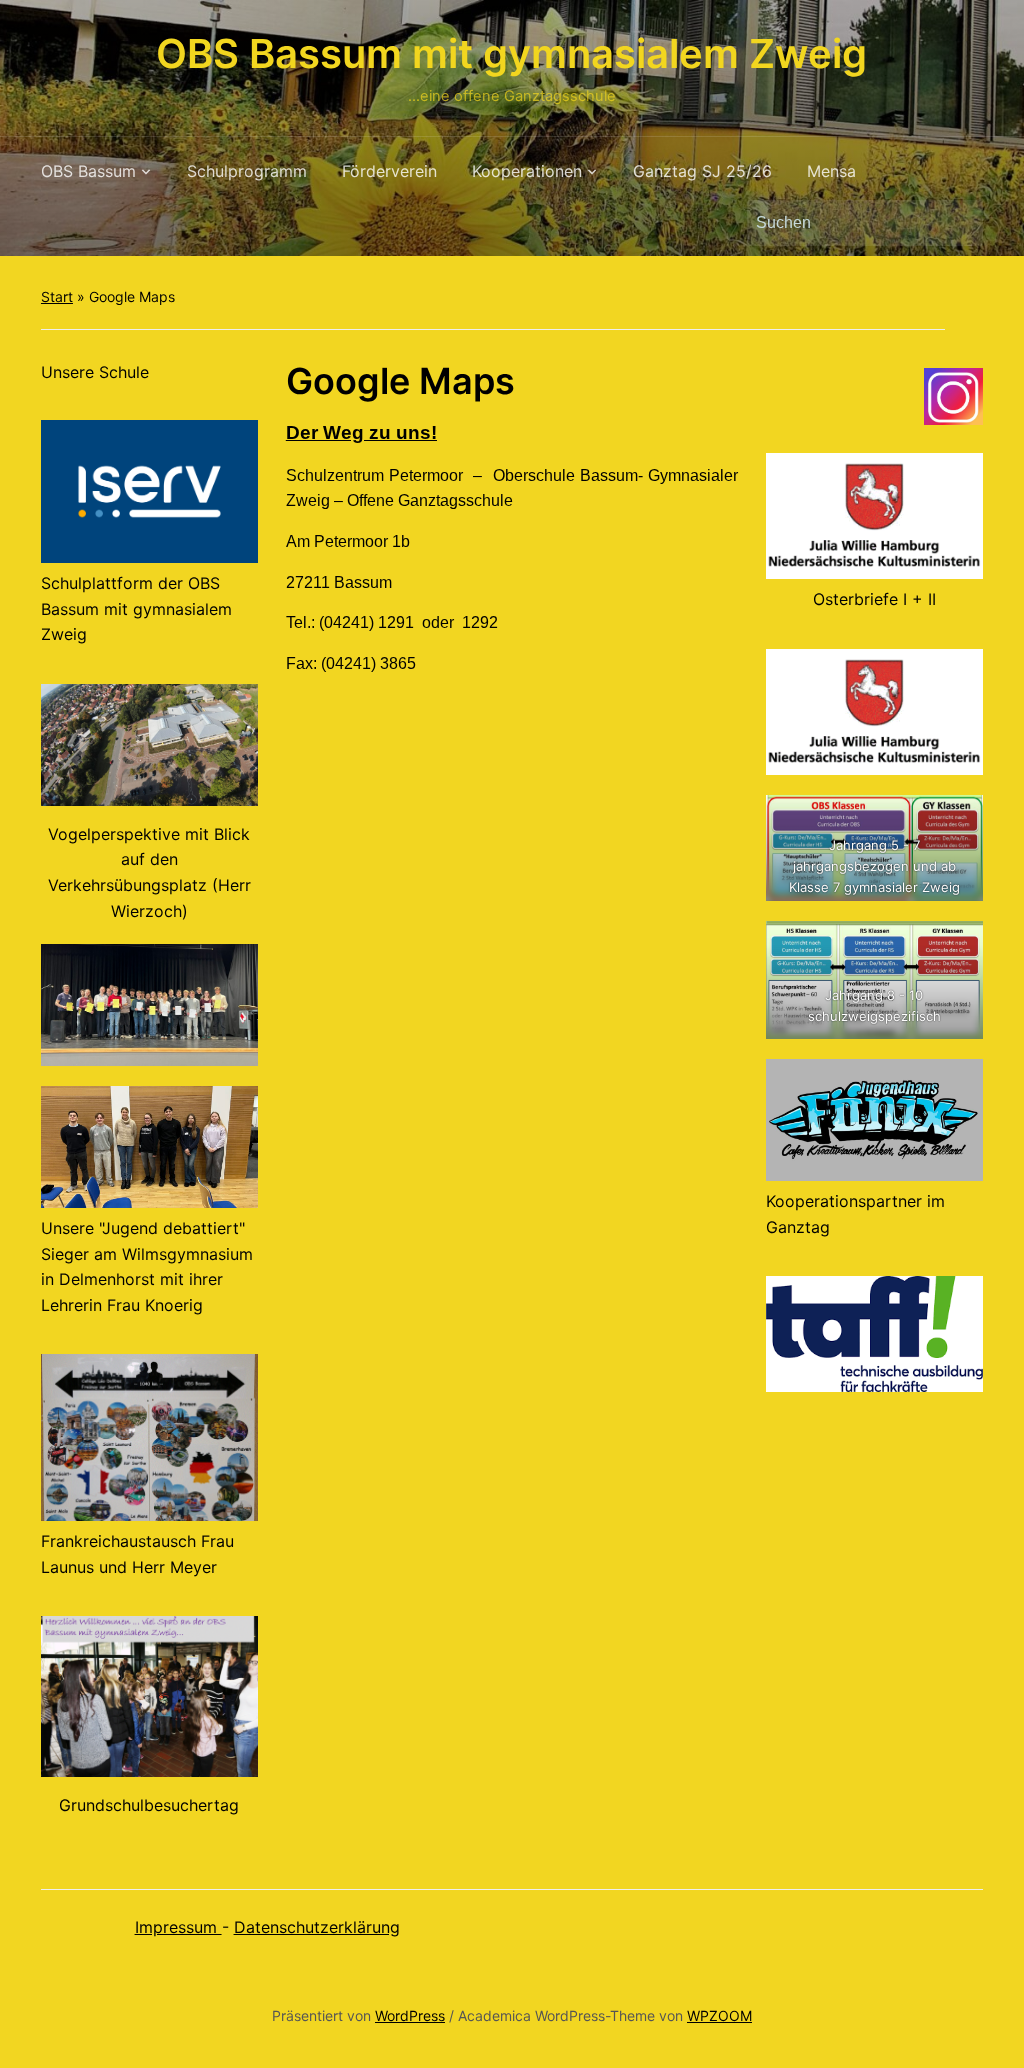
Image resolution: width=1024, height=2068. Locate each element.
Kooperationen (527, 171)
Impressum (178, 1927)
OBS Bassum (88, 171)
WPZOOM (719, 2015)
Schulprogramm (247, 171)
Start (57, 296)
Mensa (831, 171)
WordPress (410, 2015)
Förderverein (389, 171)
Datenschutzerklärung (317, 1927)
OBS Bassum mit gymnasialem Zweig (511, 53)
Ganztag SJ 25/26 (702, 171)
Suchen (958, 223)
